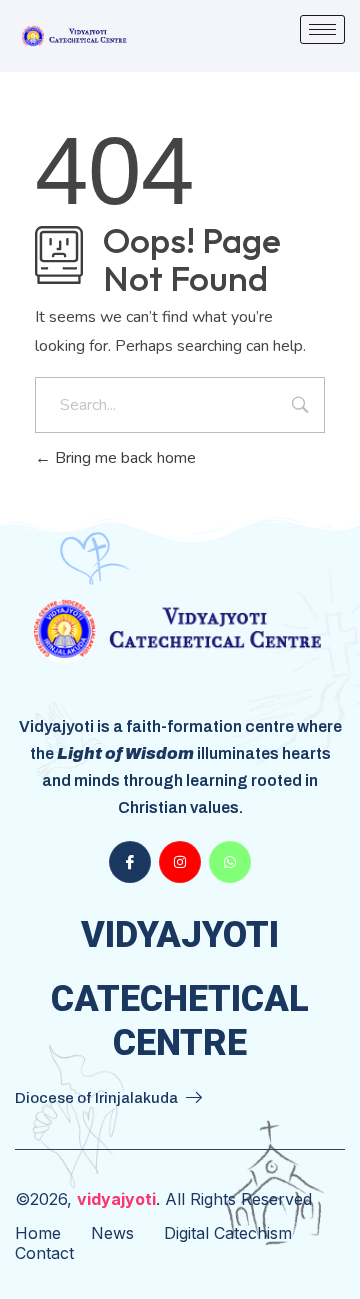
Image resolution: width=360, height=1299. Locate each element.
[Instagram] (180, 862)
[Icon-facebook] (130, 862)
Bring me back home (123, 458)
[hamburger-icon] (322, 29)
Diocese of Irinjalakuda (96, 1098)
